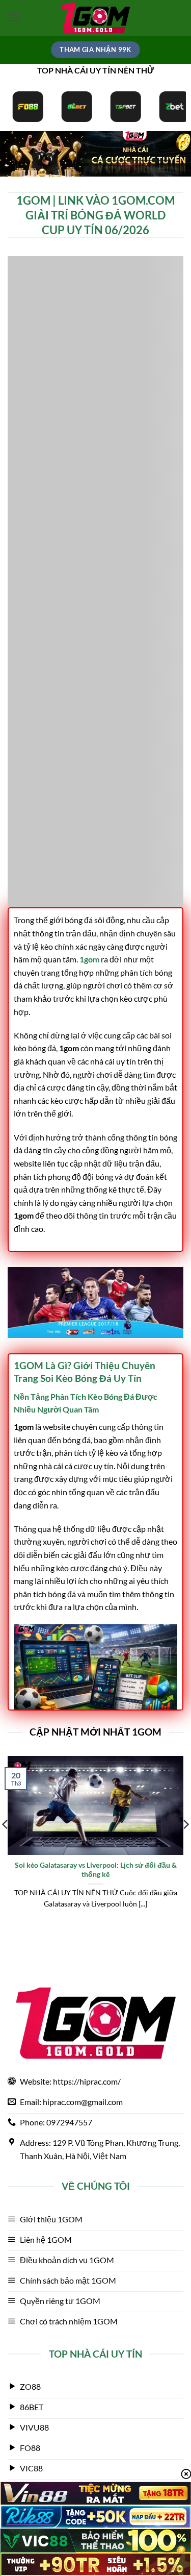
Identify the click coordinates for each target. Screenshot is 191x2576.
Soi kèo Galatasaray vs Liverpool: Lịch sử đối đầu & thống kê (96, 1870)
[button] (14, 18)
